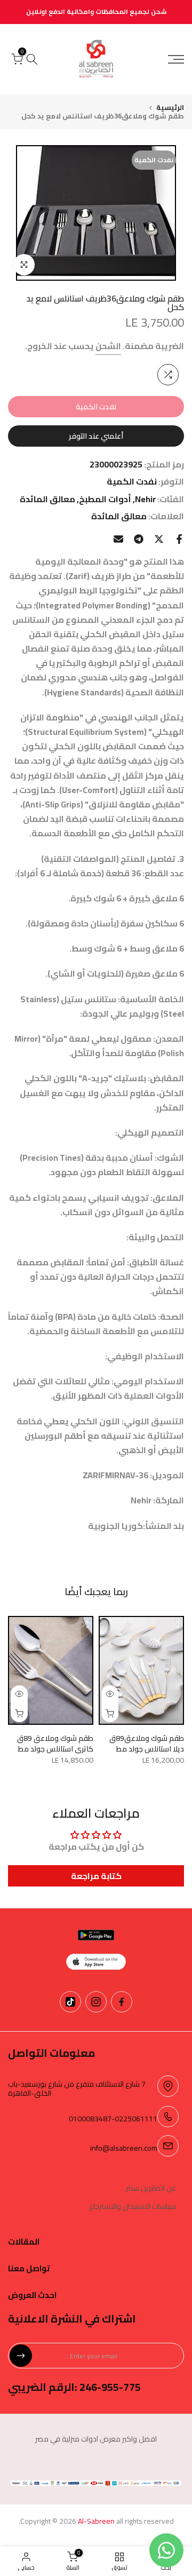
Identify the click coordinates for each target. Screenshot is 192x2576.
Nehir (145, 499)
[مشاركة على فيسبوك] (179, 539)
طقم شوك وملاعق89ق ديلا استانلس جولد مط (147, 1743)
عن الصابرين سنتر (151, 2189)
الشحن (108, 346)
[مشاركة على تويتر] (159, 539)
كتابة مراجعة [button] (96, 1876)
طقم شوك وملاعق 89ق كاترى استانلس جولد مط (55, 1743)
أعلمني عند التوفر (96, 436)
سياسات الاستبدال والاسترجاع (133, 2207)
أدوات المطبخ (105, 499)
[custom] (122, 2002)
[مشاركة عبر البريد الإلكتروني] (118, 539)
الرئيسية (170, 108)
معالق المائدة (47, 499)
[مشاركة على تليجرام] (139, 539)
